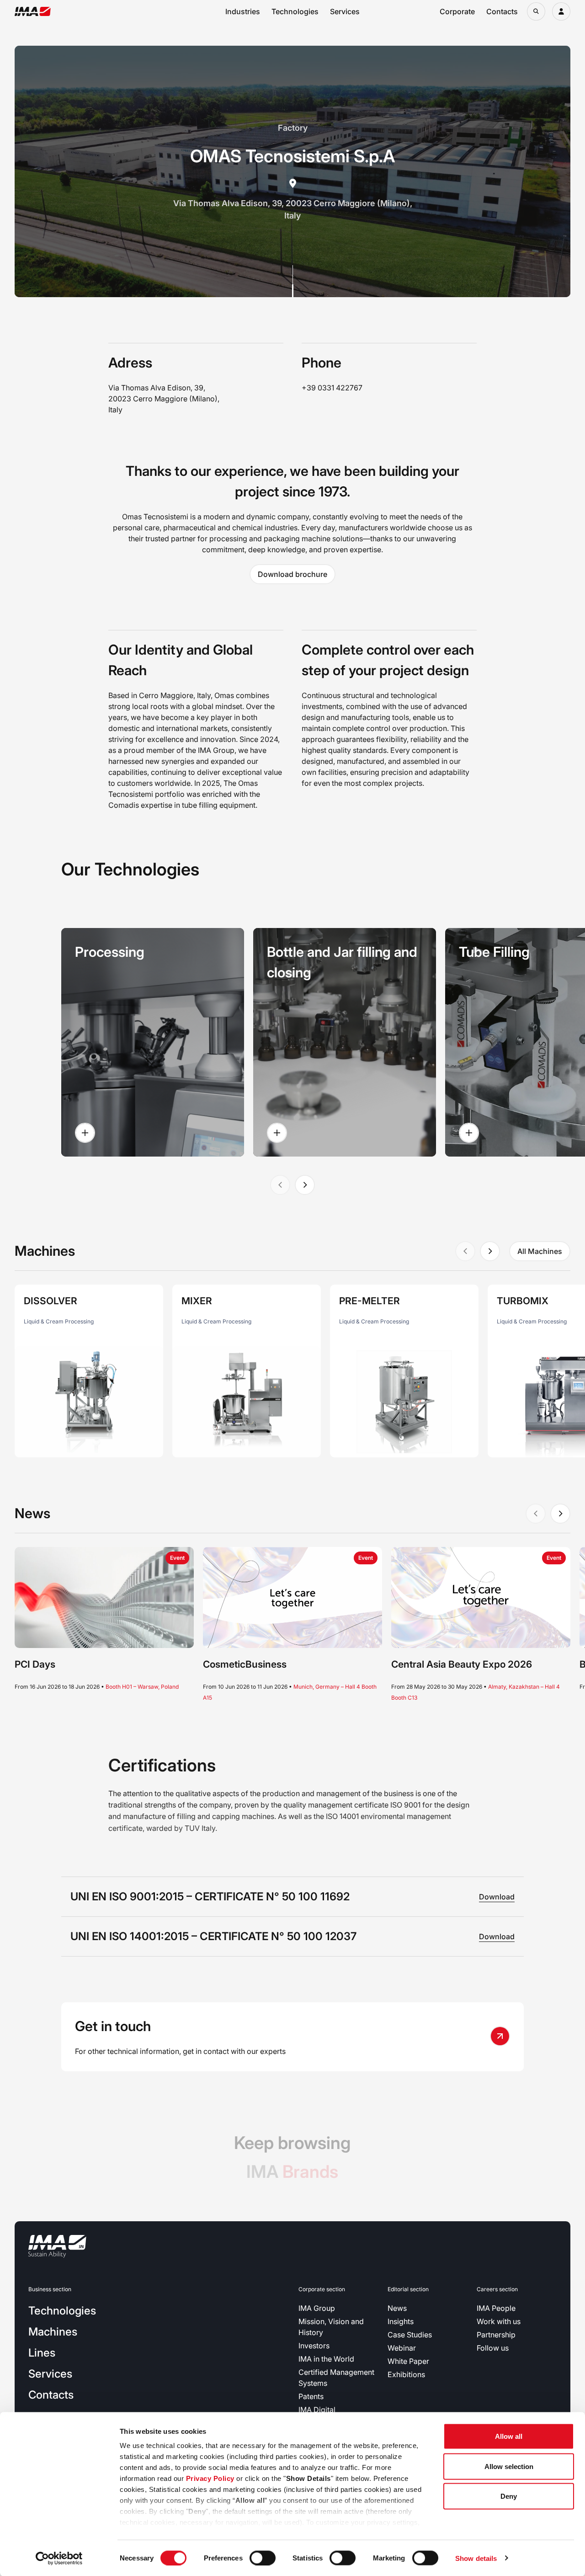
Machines (53, 2332)
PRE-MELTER (370, 1301)
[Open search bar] (536, 11)
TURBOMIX (523, 1301)
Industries (243, 11)
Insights (401, 2321)
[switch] (263, 2558)
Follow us (493, 2348)
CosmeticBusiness (245, 1664)
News (397, 2308)
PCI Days (35, 1664)
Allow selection (509, 2466)
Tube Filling (494, 952)
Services (345, 11)
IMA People (496, 2308)
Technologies (295, 11)
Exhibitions (406, 2374)
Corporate (457, 11)
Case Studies (410, 2335)
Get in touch (113, 2026)
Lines (42, 2353)
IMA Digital (317, 2410)
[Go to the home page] (33, 11)
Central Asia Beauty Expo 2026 (462, 1664)
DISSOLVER (51, 1301)
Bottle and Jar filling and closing (342, 962)
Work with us (499, 2321)
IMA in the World (326, 2359)
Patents (311, 2396)
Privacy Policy (210, 2478)
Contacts (502, 11)
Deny (509, 2496)
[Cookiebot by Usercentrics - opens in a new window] (59, 2558)
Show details (476, 2558)
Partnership (496, 2335)
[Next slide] (305, 1185)
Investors (314, 2346)
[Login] (561, 11)
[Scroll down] (293, 281)
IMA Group (317, 2308)
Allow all (509, 2436)
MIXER (197, 1301)
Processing (110, 952)
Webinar (402, 2348)
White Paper (408, 2361)
